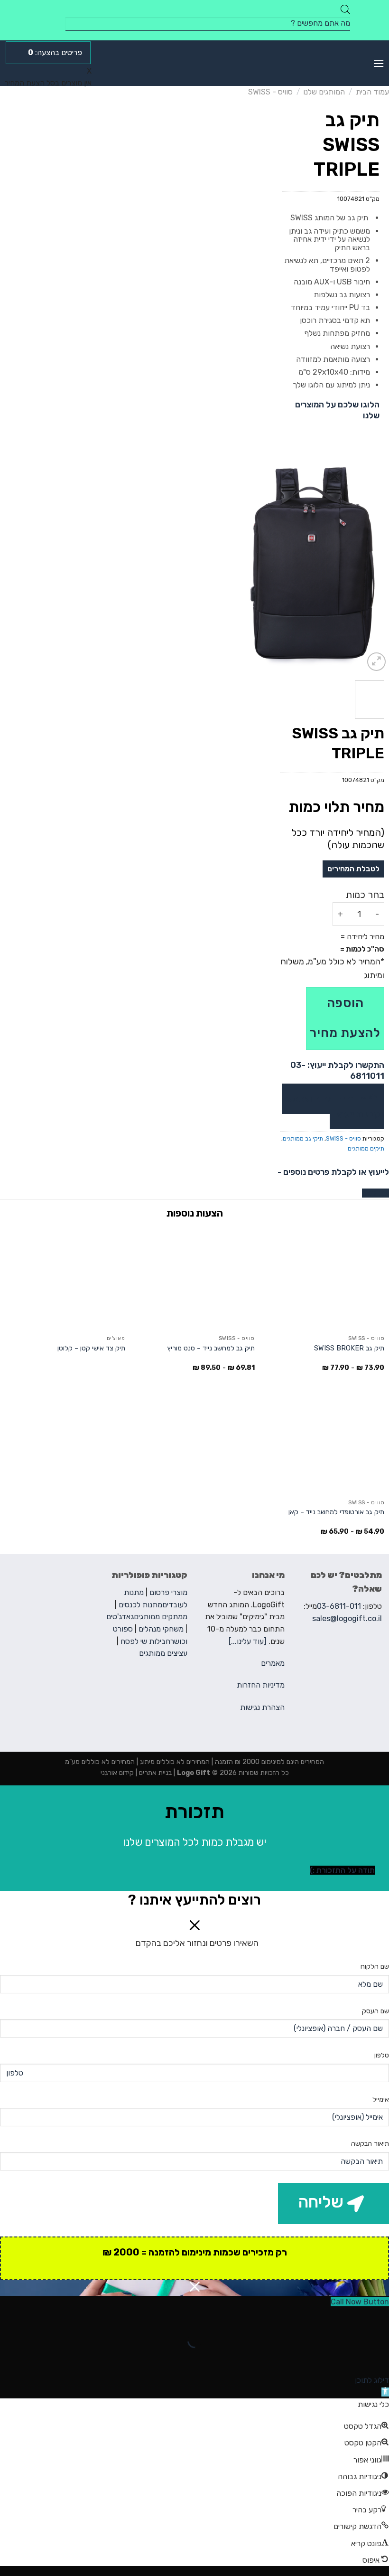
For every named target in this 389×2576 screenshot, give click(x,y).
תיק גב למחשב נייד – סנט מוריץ (211, 1348)
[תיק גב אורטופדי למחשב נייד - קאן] (324, 1443)
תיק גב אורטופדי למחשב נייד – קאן (336, 1512)
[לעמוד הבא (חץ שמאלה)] (352, 2357)
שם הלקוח (375, 1967)
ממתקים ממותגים (161, 1617)
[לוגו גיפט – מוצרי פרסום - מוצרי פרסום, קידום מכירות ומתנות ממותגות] (195, 63)
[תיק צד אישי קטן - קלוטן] (65, 1278)
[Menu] (379, 63)
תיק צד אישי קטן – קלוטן (91, 1348)
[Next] (241, 565)
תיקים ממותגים (366, 1148)
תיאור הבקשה (370, 2144)
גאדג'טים (120, 1617)
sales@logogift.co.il (347, 1618)
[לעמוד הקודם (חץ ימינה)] (380, 2357)
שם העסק (375, 2011)
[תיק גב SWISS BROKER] (324, 1278)
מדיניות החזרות (261, 1685)
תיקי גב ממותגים (303, 1138)
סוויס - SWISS (270, 92)
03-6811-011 (339, 1606)
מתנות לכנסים (140, 1605)
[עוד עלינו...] (248, 1641)
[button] (385, 2392)
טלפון (382, 2055)
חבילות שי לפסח (145, 1641)
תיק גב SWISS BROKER (349, 1348)
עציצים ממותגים (163, 1653)
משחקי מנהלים (161, 1629)
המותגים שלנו (324, 92)
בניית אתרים (154, 1773)
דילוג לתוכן (372, 2380)
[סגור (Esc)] (380, 2317)
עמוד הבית (372, 92)
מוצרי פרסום (168, 1592)
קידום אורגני (117, 1773)
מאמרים (273, 1663)
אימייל (381, 2099)
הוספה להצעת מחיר (345, 1018)
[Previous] (374, 565)
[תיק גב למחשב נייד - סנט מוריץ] (194, 1278)
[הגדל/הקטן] (352, 2317)
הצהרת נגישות (262, 1707)
